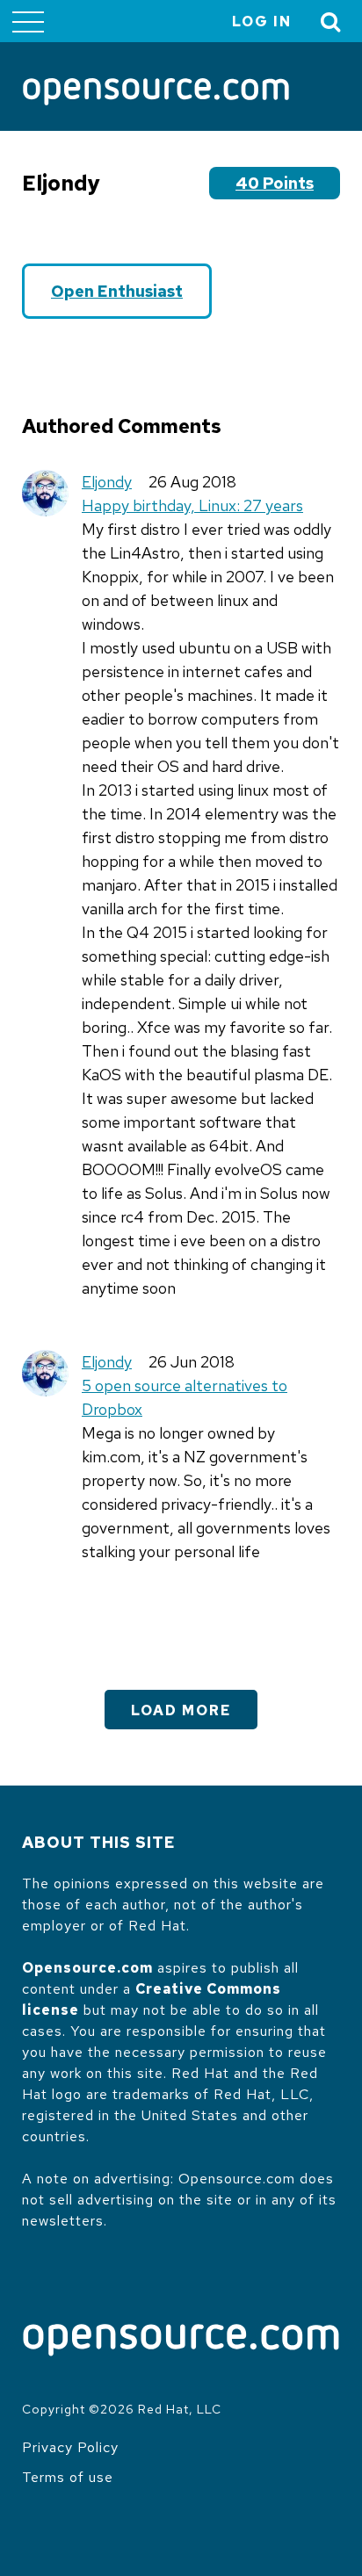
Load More (181, 1710)
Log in (262, 22)
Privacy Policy (70, 2447)
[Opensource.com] (156, 93)
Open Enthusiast (117, 291)
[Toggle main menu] (28, 21)
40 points (275, 183)
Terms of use (68, 2477)
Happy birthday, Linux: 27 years (192, 505)
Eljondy (107, 482)
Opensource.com (87, 1968)
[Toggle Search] (331, 22)
